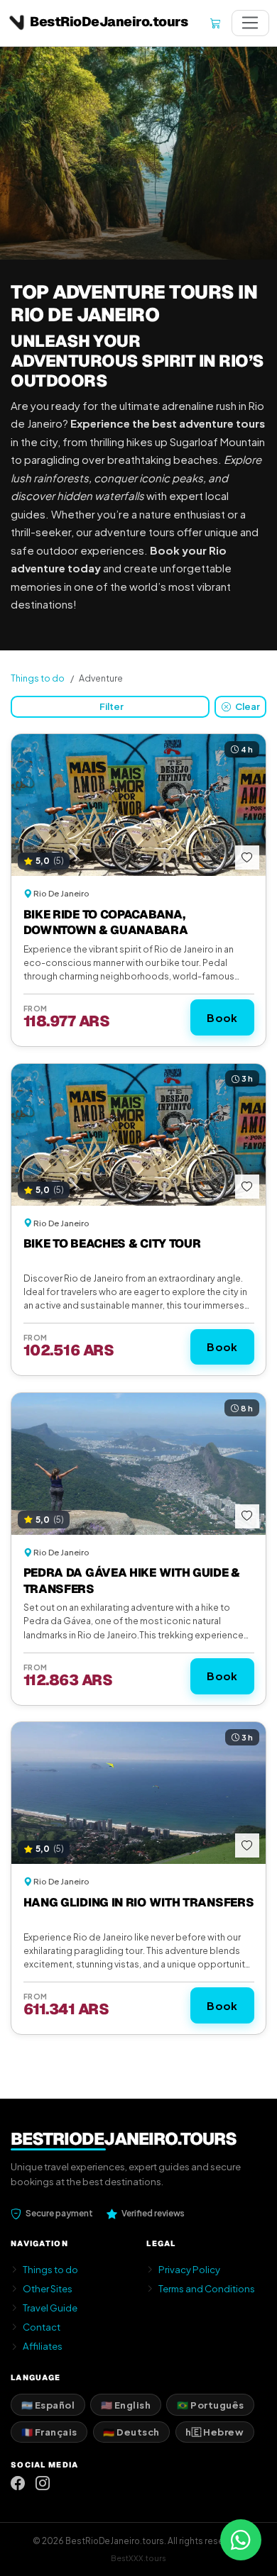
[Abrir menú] (250, 23)
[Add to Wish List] (247, 857)
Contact (42, 2327)
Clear (247, 706)
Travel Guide (50, 2308)
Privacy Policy (189, 2269)
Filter (112, 706)
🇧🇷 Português (211, 2405)
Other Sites (48, 2288)
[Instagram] (43, 2483)
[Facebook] (18, 2483)
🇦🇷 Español (48, 2405)
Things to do (38, 678)
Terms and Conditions (207, 2288)
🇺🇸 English (126, 2405)
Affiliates (43, 2346)
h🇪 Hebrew (214, 2432)
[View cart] (215, 23)
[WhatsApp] (241, 2540)
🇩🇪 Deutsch (131, 2432)
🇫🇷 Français (49, 2432)
